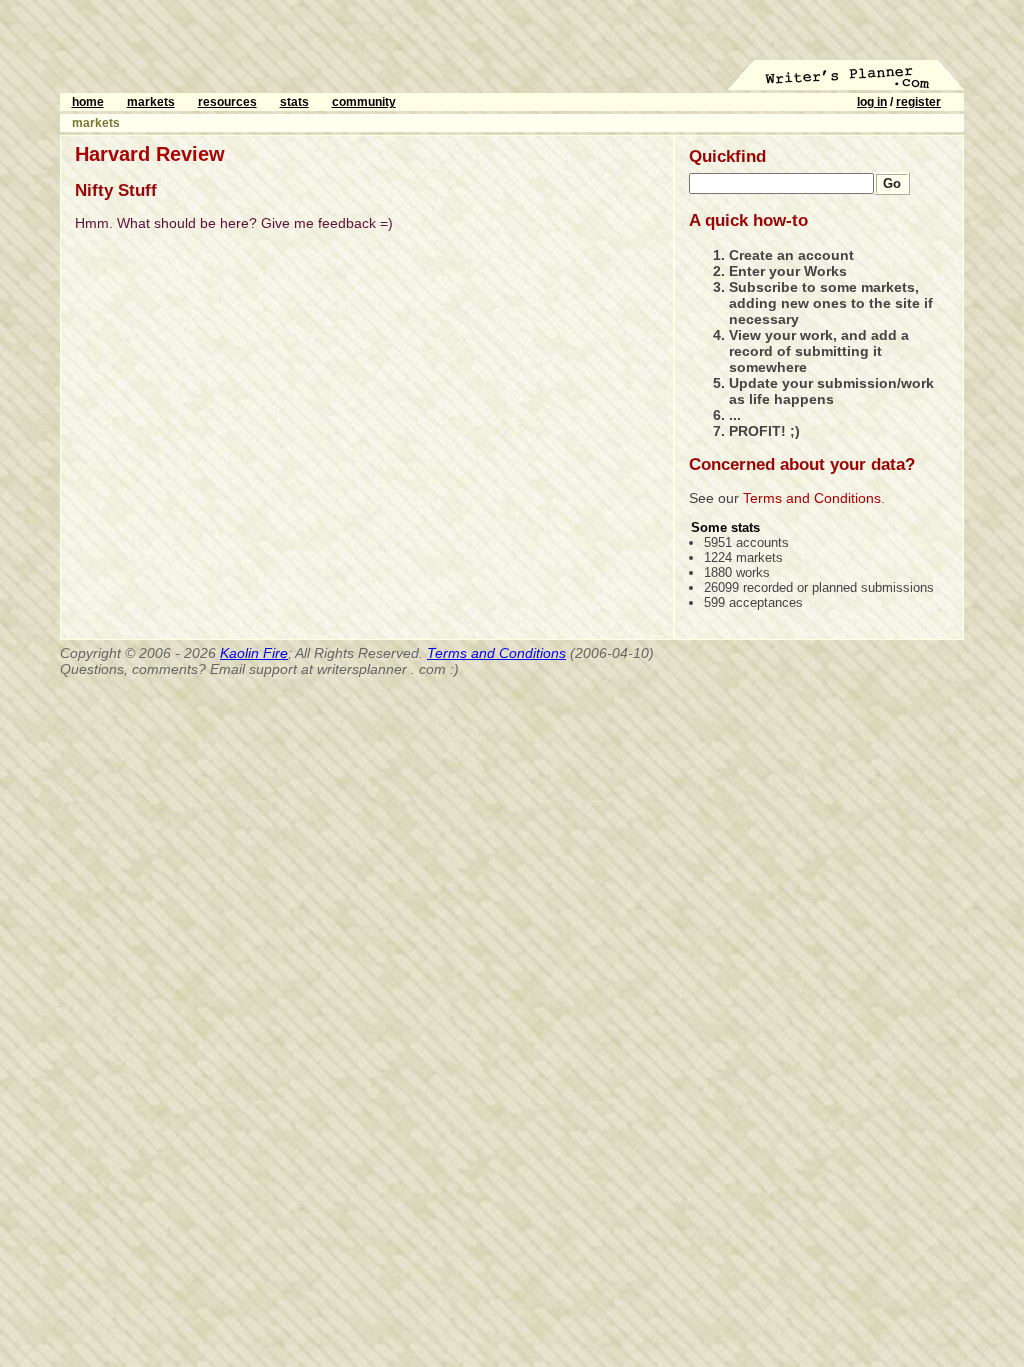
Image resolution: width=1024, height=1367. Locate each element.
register (918, 102)
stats (294, 102)
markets (151, 102)
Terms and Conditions (812, 498)
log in (872, 102)
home (88, 102)
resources (227, 102)
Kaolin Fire (254, 653)
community (364, 102)
